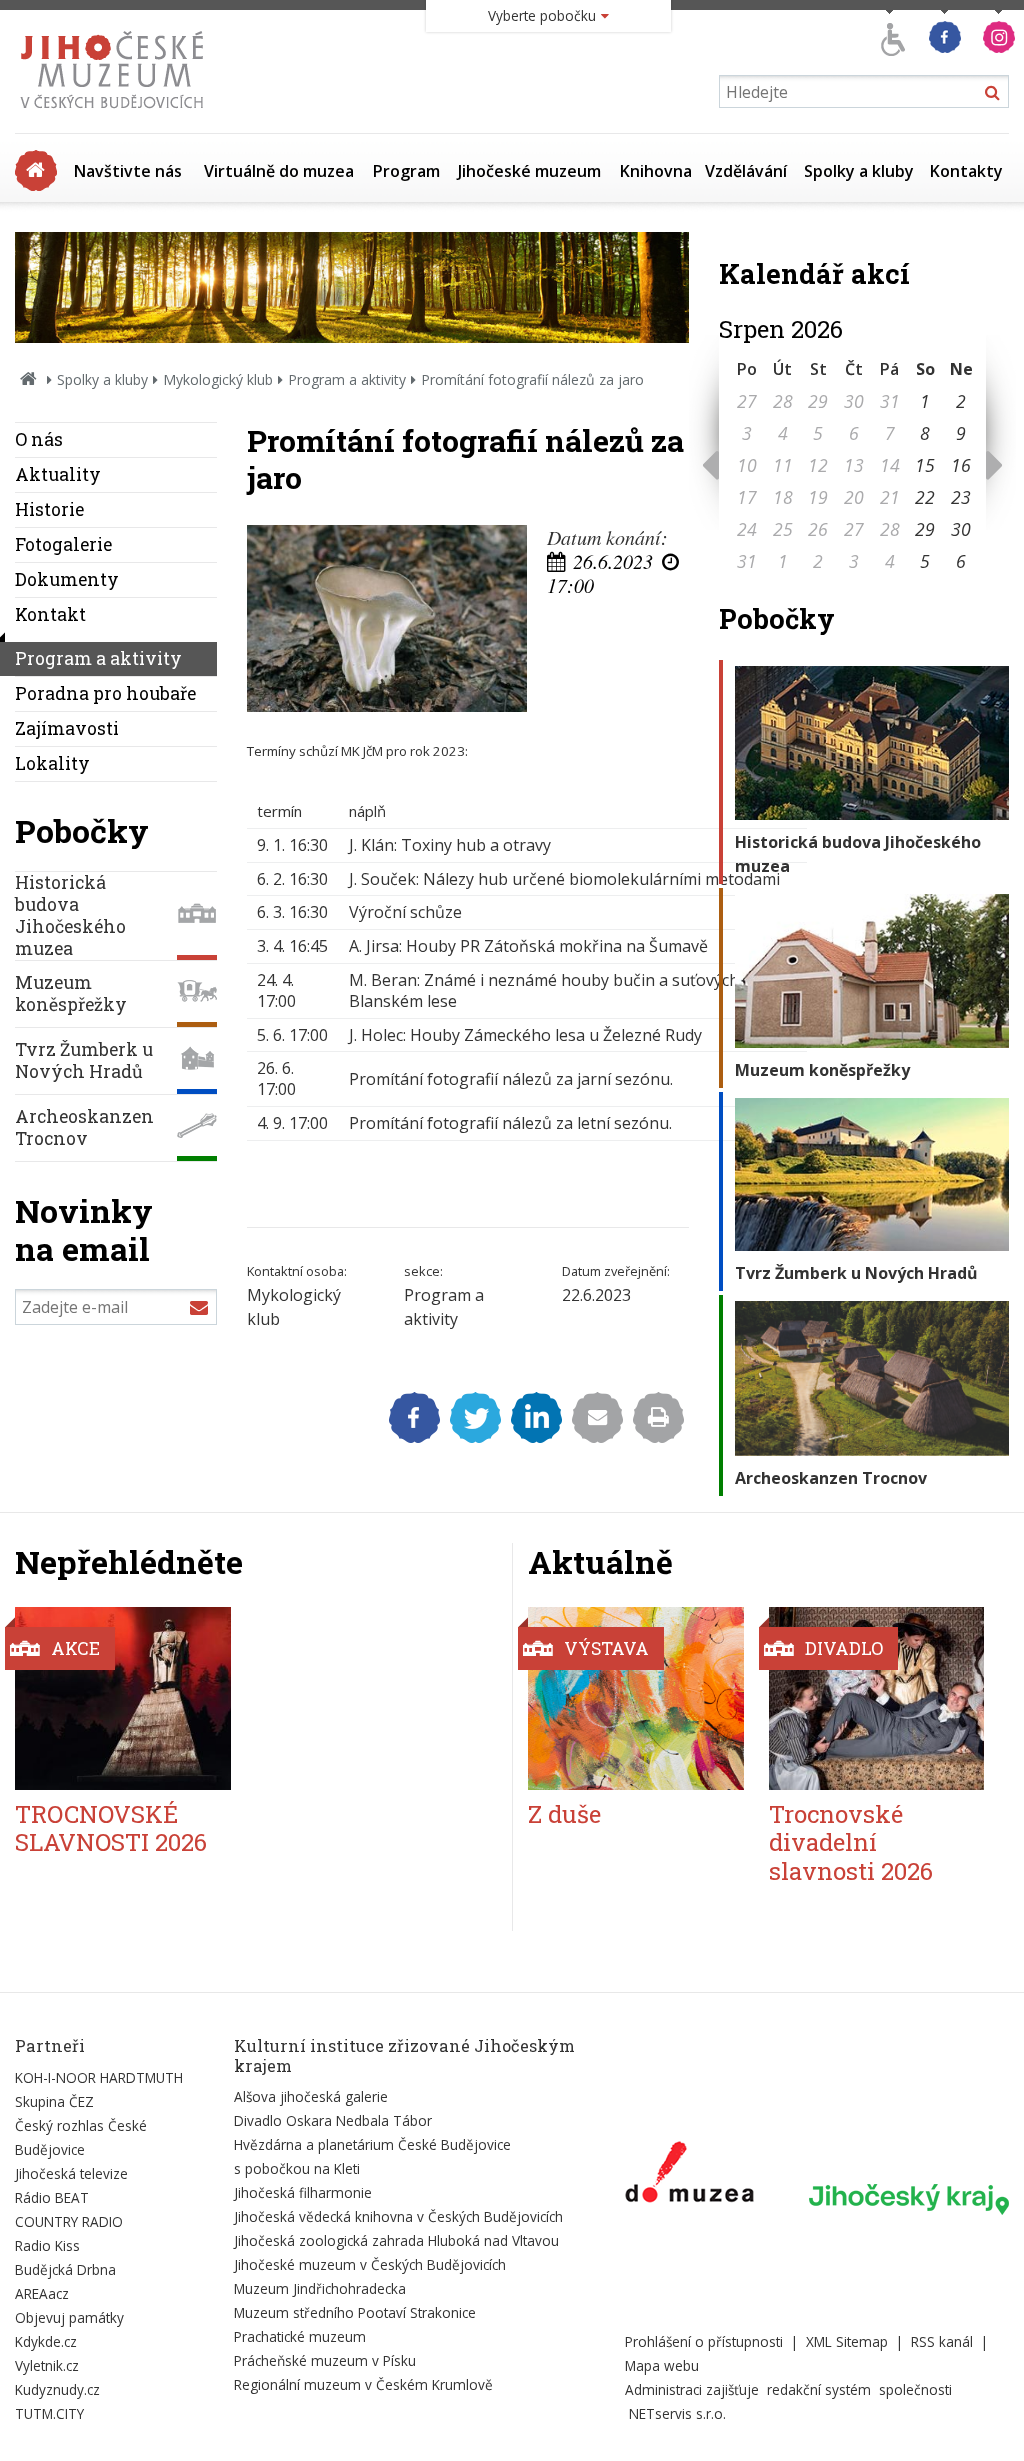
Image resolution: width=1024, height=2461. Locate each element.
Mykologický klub (218, 379)
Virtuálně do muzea (279, 171)
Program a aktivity (347, 379)
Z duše (564, 1814)
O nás (39, 439)
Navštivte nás (128, 171)
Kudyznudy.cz (57, 2389)
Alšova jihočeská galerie (311, 2096)
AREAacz (42, 2293)
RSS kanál (942, 2341)
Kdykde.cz (46, 2341)
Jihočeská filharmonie (303, 2192)
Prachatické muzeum (300, 2336)
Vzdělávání (746, 171)
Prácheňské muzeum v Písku (325, 2360)
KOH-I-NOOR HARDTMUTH (99, 2077)
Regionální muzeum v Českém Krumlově (363, 2384)
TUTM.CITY (49, 2413)
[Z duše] (636, 1698)
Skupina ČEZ (54, 2101)
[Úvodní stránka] (116, 114)
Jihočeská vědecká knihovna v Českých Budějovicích (398, 2216)
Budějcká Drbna (65, 2269)
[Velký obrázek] (387, 618)
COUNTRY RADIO (69, 2221)
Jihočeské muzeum (529, 171)
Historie (49, 509)
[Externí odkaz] (689, 2176)
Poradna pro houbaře (105, 693)
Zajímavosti (67, 728)
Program (406, 171)
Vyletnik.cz (47, 2365)
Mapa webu (662, 2365)
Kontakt (50, 614)
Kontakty (966, 171)
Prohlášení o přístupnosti (704, 2341)
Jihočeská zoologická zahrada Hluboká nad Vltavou (396, 2240)
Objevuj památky (69, 2317)
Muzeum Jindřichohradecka (320, 2288)
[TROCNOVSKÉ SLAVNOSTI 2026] (123, 1698)
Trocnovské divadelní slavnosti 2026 (851, 1843)
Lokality (52, 763)
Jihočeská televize (71, 2173)
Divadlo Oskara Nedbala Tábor (333, 2120)
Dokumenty (67, 579)
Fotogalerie (63, 544)
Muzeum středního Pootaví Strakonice (355, 2312)
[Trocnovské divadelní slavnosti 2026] (877, 1698)
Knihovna (656, 171)
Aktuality (58, 474)
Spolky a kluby (859, 171)
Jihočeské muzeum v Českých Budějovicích (370, 2264)
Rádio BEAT (52, 2197)
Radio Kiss (47, 2245)
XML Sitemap (847, 2341)
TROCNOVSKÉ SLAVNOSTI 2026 (111, 1828)
